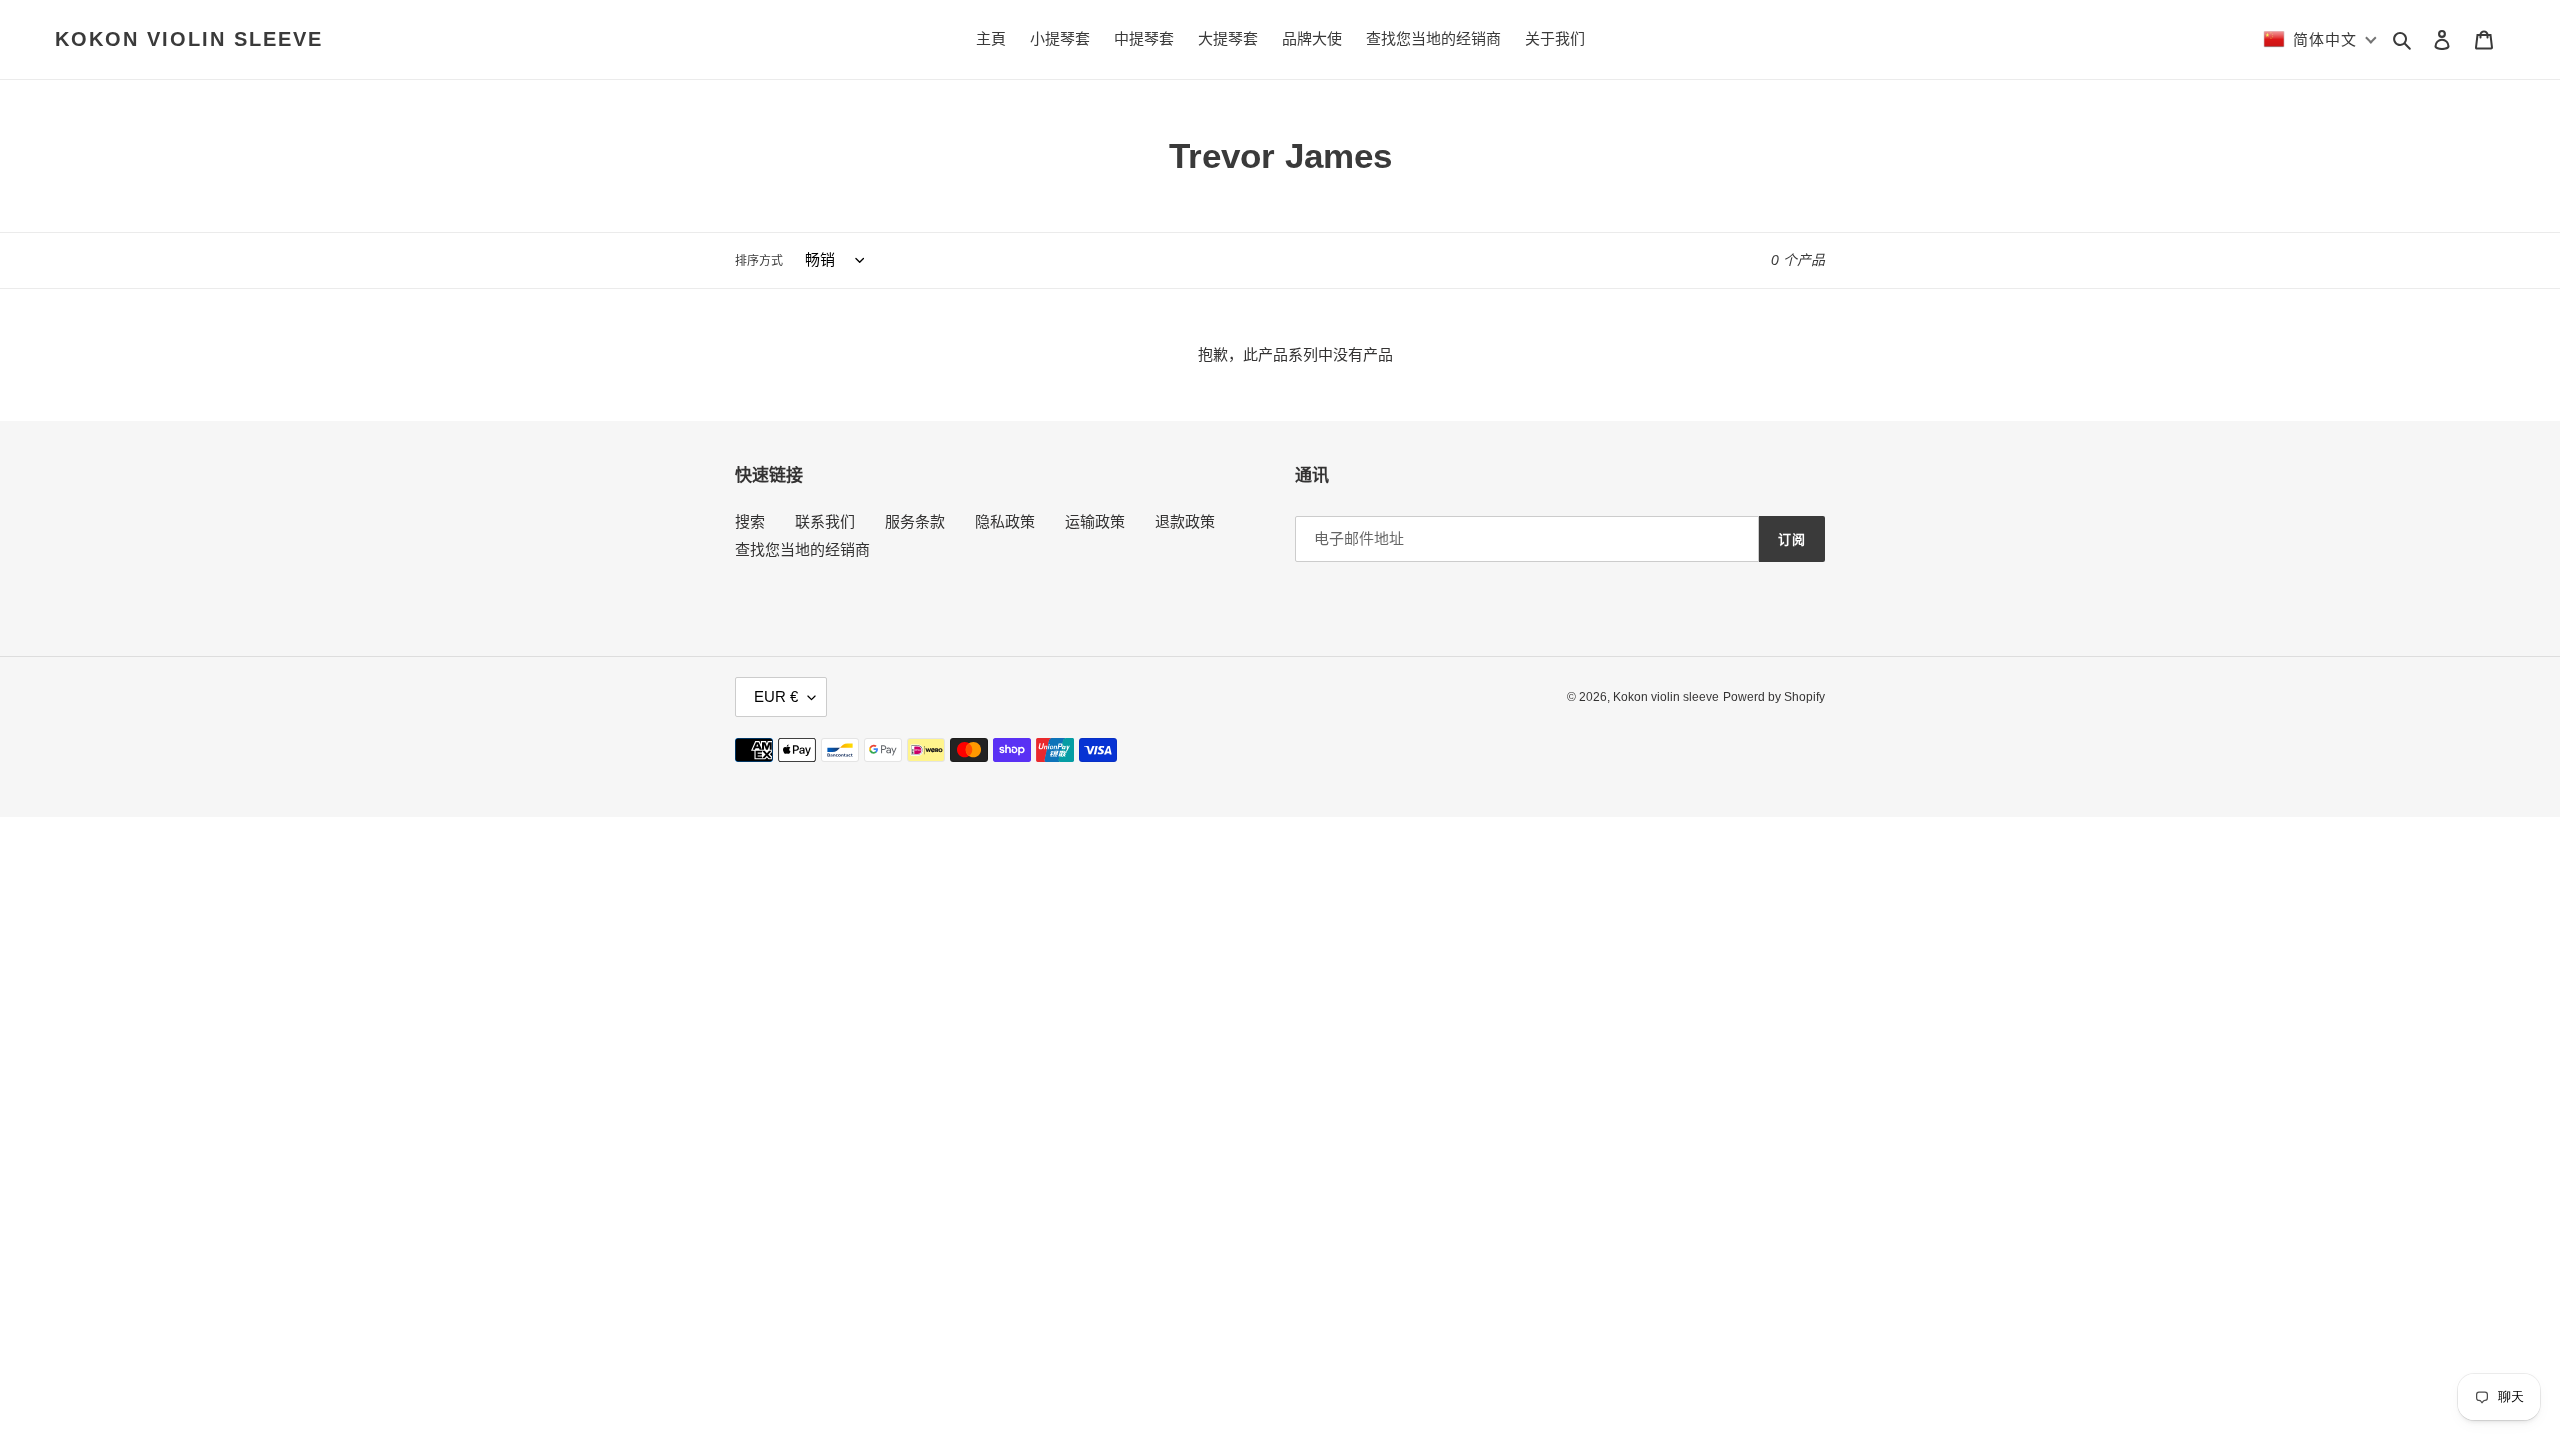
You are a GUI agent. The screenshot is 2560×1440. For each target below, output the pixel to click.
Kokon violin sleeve (189, 39)
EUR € (776, 696)
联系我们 (825, 521)
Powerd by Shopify (1774, 697)
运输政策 (1095, 521)
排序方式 (759, 261)
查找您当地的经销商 (802, 549)
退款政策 (1185, 521)
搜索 (750, 521)
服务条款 (915, 521)
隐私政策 (1005, 521)
